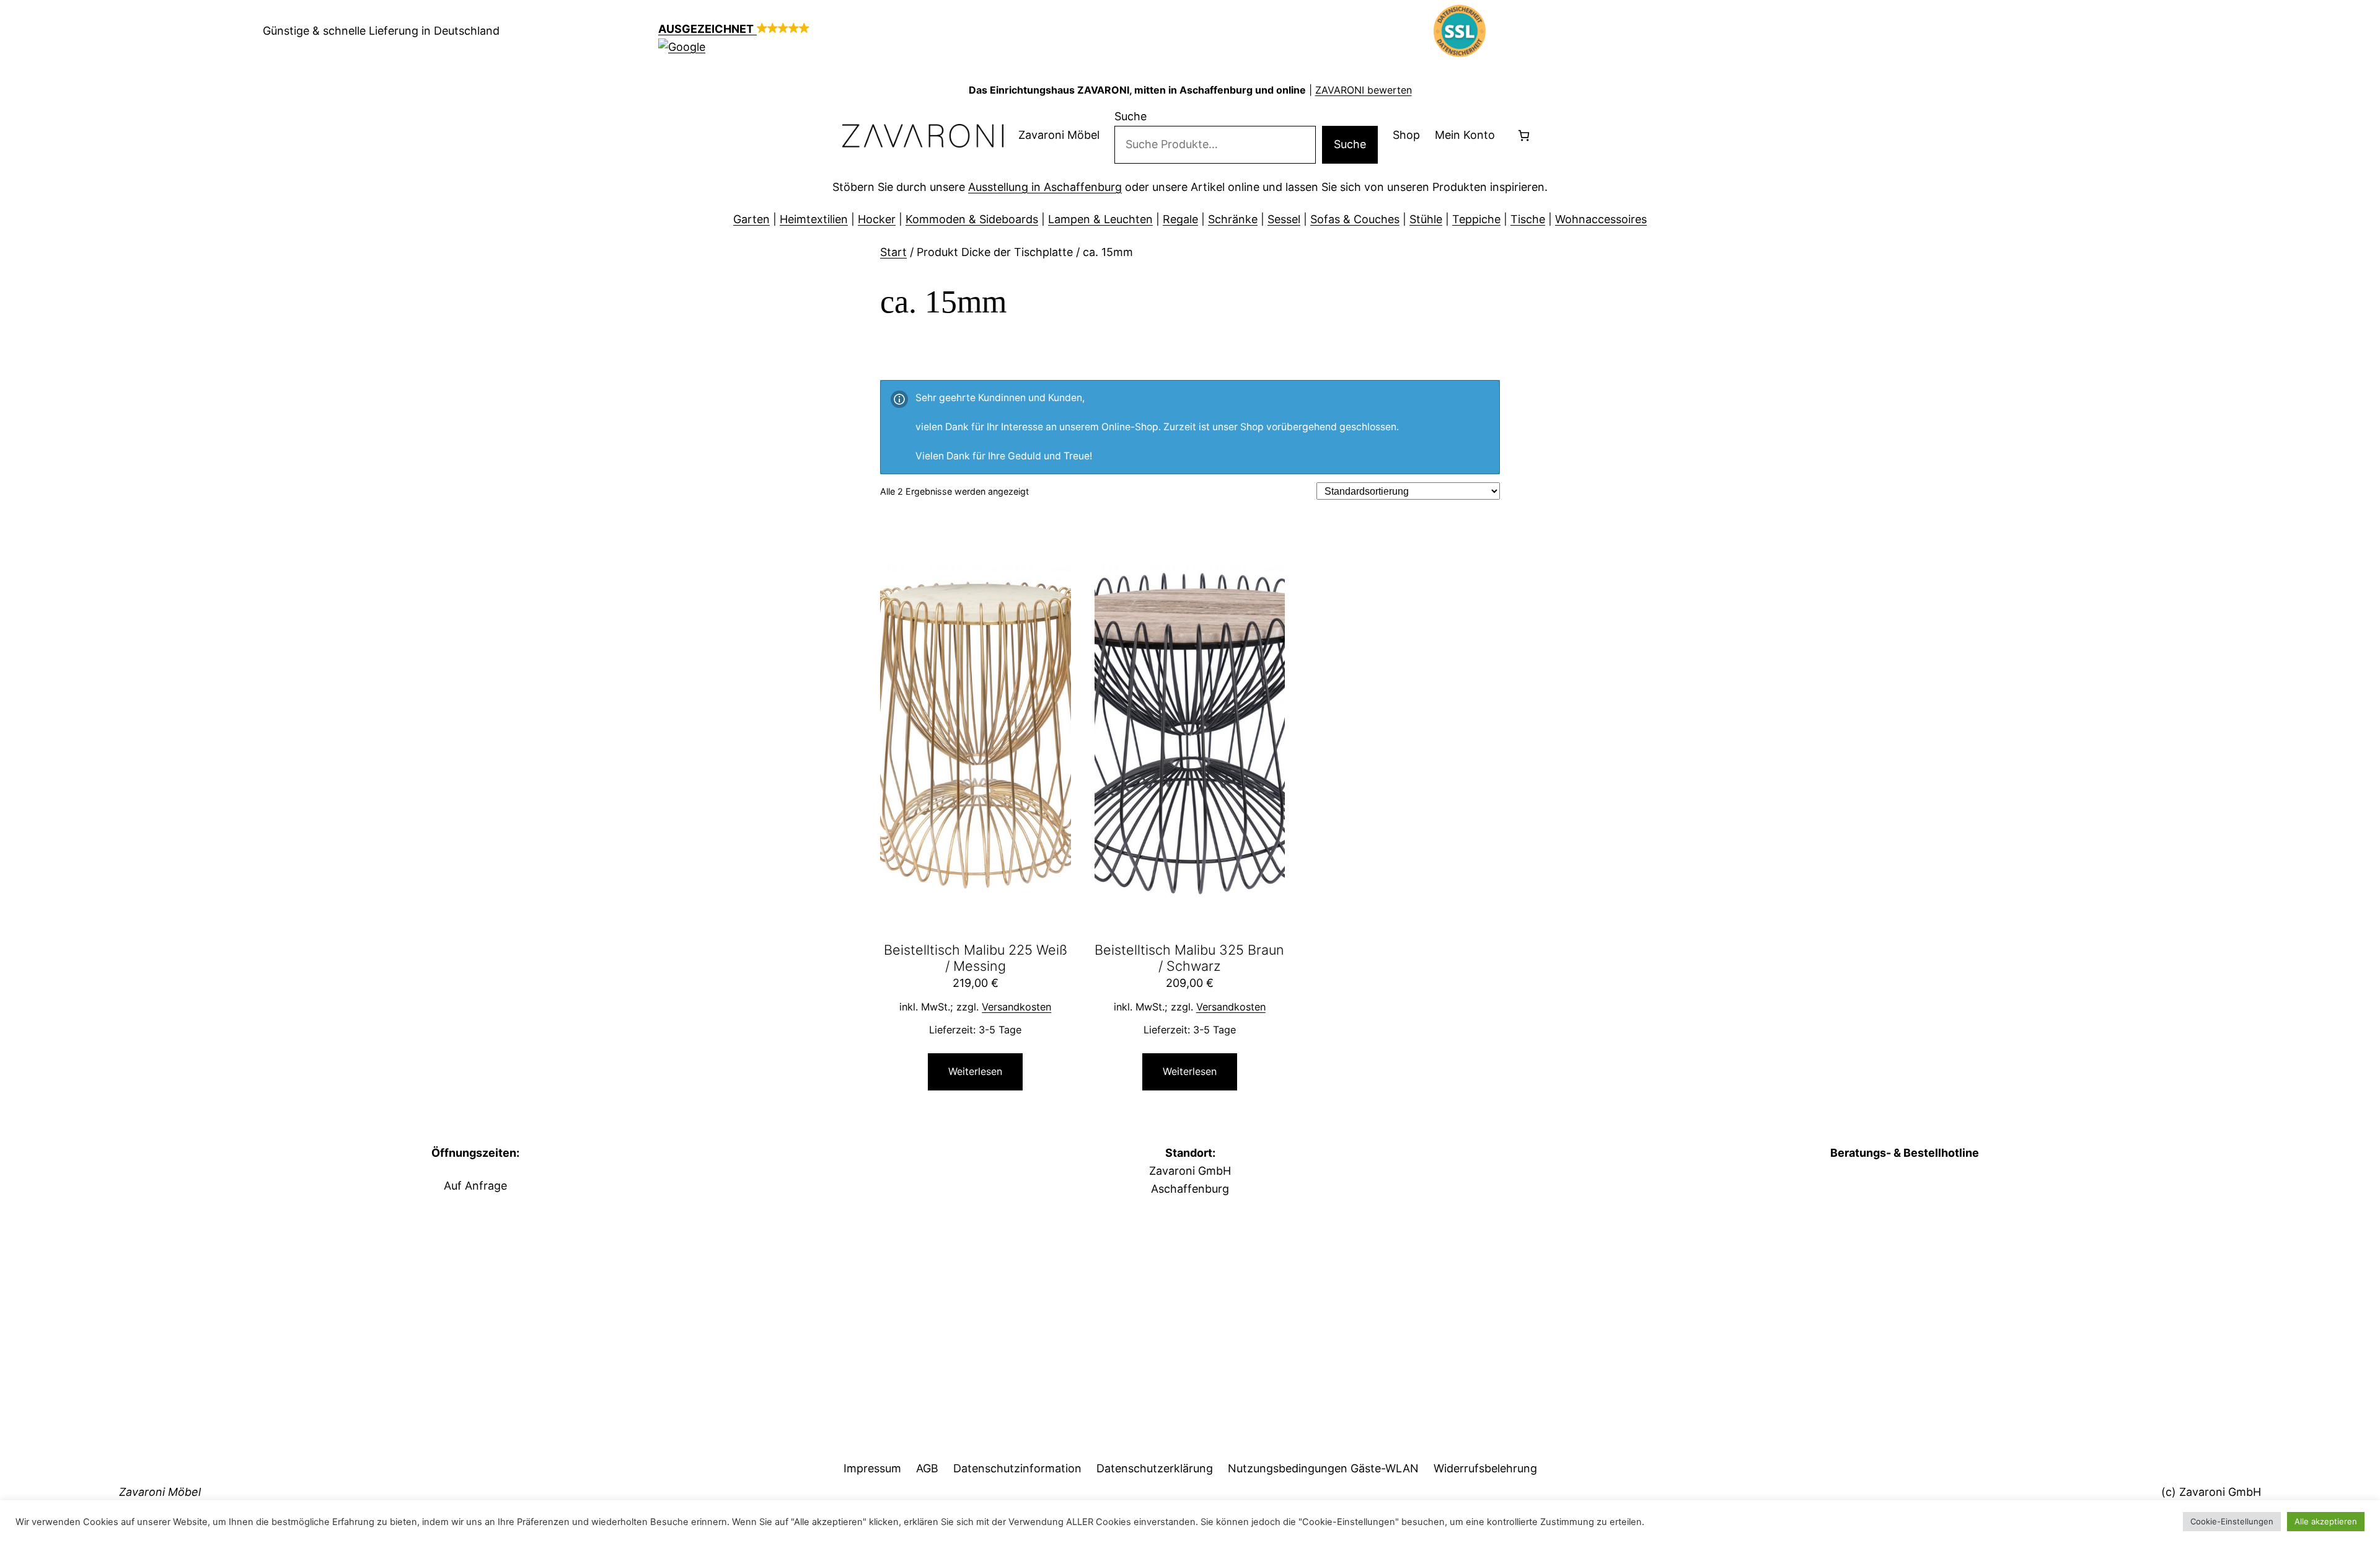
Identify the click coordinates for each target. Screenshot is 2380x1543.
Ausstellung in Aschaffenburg (1045, 187)
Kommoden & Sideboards (972, 219)
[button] (920, 38)
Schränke (1233, 219)
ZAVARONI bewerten (1364, 90)
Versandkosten (1016, 1007)
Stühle (1426, 219)
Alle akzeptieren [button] (2326, 1521)
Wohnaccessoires (1601, 219)
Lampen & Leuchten (1100, 219)
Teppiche (1476, 219)
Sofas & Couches (1355, 219)
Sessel (1284, 219)
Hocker (877, 219)
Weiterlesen (975, 1071)
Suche (1130, 116)
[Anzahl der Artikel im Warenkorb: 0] (1524, 135)
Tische (1528, 219)
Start (893, 252)
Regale (1180, 219)
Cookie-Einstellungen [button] (2232, 1521)
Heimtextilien (814, 219)
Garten (751, 219)
